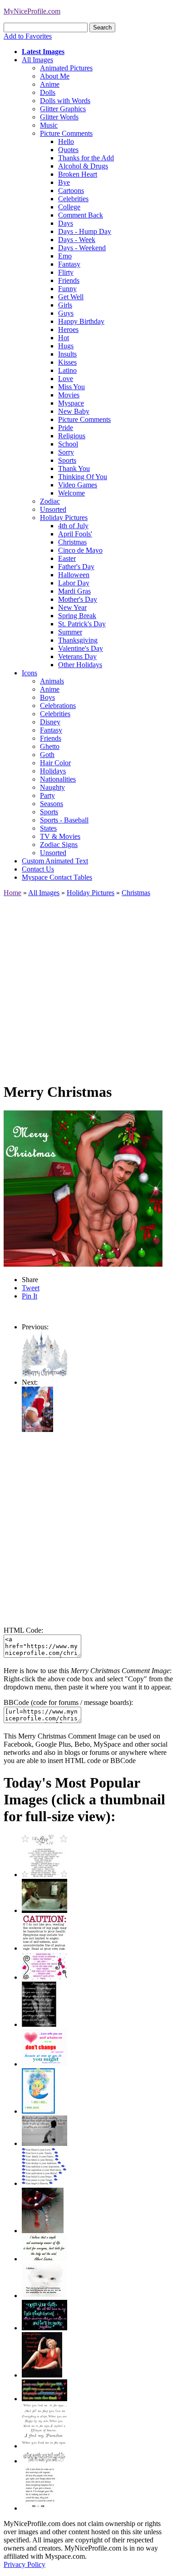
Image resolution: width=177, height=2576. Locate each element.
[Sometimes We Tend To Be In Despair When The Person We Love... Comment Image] (44, 1977)
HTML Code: (23, 1630)
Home (12, 893)
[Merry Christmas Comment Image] (44, 1374)
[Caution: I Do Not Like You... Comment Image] (44, 1948)
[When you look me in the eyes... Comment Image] (44, 2446)
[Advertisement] (88, 986)
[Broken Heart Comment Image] (43, 2231)
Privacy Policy (25, 2564)
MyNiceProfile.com (32, 11)
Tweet (31, 1288)
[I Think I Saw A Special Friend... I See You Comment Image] (38, 2111)
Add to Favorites (28, 36)
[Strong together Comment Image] (44, 2328)
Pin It (29, 1296)
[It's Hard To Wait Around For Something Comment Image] (44, 2143)
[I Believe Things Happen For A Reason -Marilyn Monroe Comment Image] (39, 2024)
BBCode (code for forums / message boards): (68, 1702)
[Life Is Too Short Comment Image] (40, 2508)
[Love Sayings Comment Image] (44, 1875)
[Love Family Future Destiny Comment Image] (44, 2183)
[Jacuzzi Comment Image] (44, 1910)
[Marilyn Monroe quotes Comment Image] (42, 2375)
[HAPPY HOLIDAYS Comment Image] (37, 1429)
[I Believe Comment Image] (44, 2296)
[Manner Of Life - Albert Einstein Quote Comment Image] (44, 2259)
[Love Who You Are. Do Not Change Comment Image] (44, 2064)
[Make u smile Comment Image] (44, 2461)
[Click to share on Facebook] (83, 1189)
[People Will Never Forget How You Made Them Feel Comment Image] (44, 2399)
